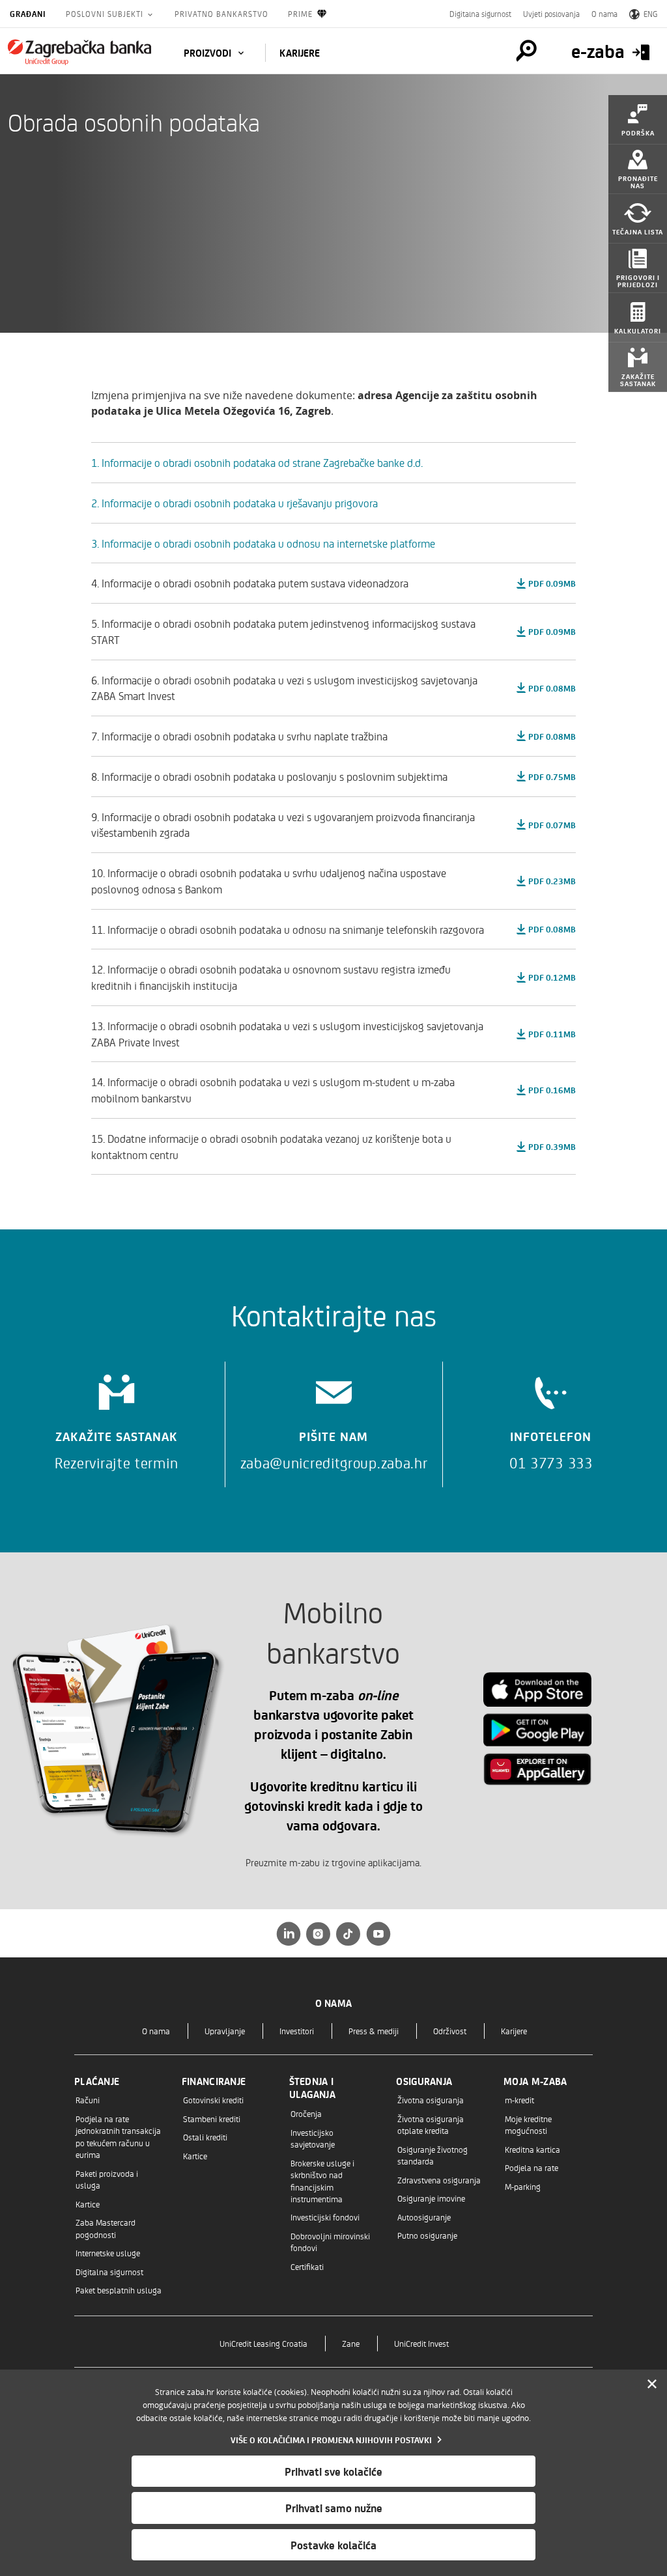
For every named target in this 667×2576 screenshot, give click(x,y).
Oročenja (306, 2113)
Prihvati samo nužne (334, 2508)
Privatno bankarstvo (221, 14)
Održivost (450, 2031)
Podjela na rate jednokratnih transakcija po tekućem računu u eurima (118, 2136)
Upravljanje (225, 2031)
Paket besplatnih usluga (119, 2290)
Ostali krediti (205, 2137)
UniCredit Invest (421, 2343)
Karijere (514, 2031)
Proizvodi (209, 53)
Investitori (297, 2031)
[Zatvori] (652, 2385)
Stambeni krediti (212, 2119)
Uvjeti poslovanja (551, 14)
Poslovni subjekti (106, 14)
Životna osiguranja (431, 2100)
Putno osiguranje (427, 2235)
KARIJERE (300, 53)
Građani (28, 14)
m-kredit (519, 2100)
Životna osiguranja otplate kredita (431, 2124)
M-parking (523, 2186)
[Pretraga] (526, 51)
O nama (604, 14)
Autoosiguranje (424, 2217)
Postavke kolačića (333, 2545)
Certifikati (307, 2266)
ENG (650, 14)
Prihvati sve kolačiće (333, 2471)
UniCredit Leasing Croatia (263, 2343)
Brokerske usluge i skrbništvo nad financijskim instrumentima (322, 2181)
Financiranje (214, 2081)
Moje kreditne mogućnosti (528, 2124)
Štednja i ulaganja (312, 2088)
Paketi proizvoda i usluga (107, 2179)
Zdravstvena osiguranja (439, 2180)
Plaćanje (97, 2081)
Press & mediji (374, 2031)
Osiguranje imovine (431, 2198)
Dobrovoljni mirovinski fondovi (330, 2242)
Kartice (88, 2204)
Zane (351, 2343)
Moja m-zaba (535, 2081)
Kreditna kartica (532, 2149)
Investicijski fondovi (325, 2217)
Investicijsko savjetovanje (313, 2138)
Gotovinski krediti (213, 2100)
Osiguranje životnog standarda (433, 2155)
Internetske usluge (108, 2253)
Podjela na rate (532, 2167)
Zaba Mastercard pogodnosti (106, 2228)
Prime (300, 14)
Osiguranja (424, 2081)
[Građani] (79, 52)
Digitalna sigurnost (480, 14)
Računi (88, 2100)
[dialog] (333, 2473)
